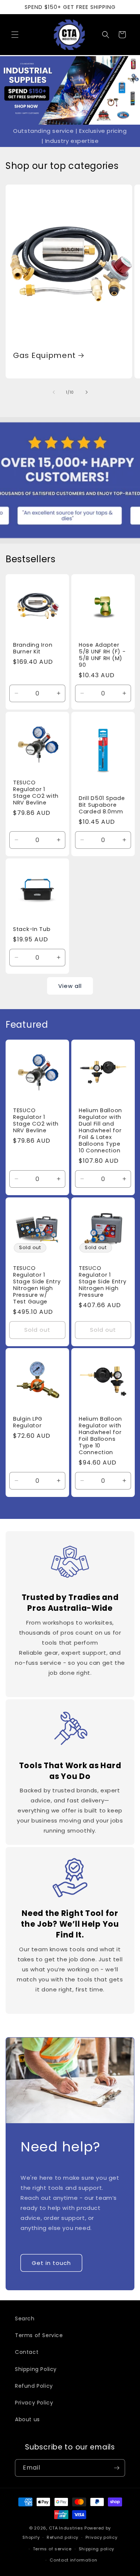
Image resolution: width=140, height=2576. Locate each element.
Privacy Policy (34, 2403)
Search (25, 2319)
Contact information (73, 2560)
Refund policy (63, 2537)
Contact (27, 2352)
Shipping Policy (36, 2369)
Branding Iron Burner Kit (33, 648)
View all (70, 986)
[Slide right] (87, 392)
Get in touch (51, 2263)
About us (27, 2419)
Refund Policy (34, 2386)
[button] (15, 35)
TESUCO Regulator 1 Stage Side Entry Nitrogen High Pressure (103, 1281)
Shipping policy (97, 2549)
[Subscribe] (116, 2468)
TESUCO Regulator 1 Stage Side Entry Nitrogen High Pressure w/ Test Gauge (37, 1284)
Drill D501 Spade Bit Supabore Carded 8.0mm (102, 805)
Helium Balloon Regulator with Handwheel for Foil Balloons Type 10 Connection (100, 1436)
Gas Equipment (44, 356)
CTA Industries (66, 2528)
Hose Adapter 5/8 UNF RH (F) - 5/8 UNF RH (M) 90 (102, 655)
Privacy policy (102, 2537)
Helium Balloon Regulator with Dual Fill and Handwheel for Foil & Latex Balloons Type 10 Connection (100, 1130)
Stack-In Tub (32, 929)
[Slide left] (54, 392)
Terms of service (52, 2549)
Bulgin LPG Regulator (28, 1422)
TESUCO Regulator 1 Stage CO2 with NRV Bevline (36, 792)
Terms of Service (39, 2335)
